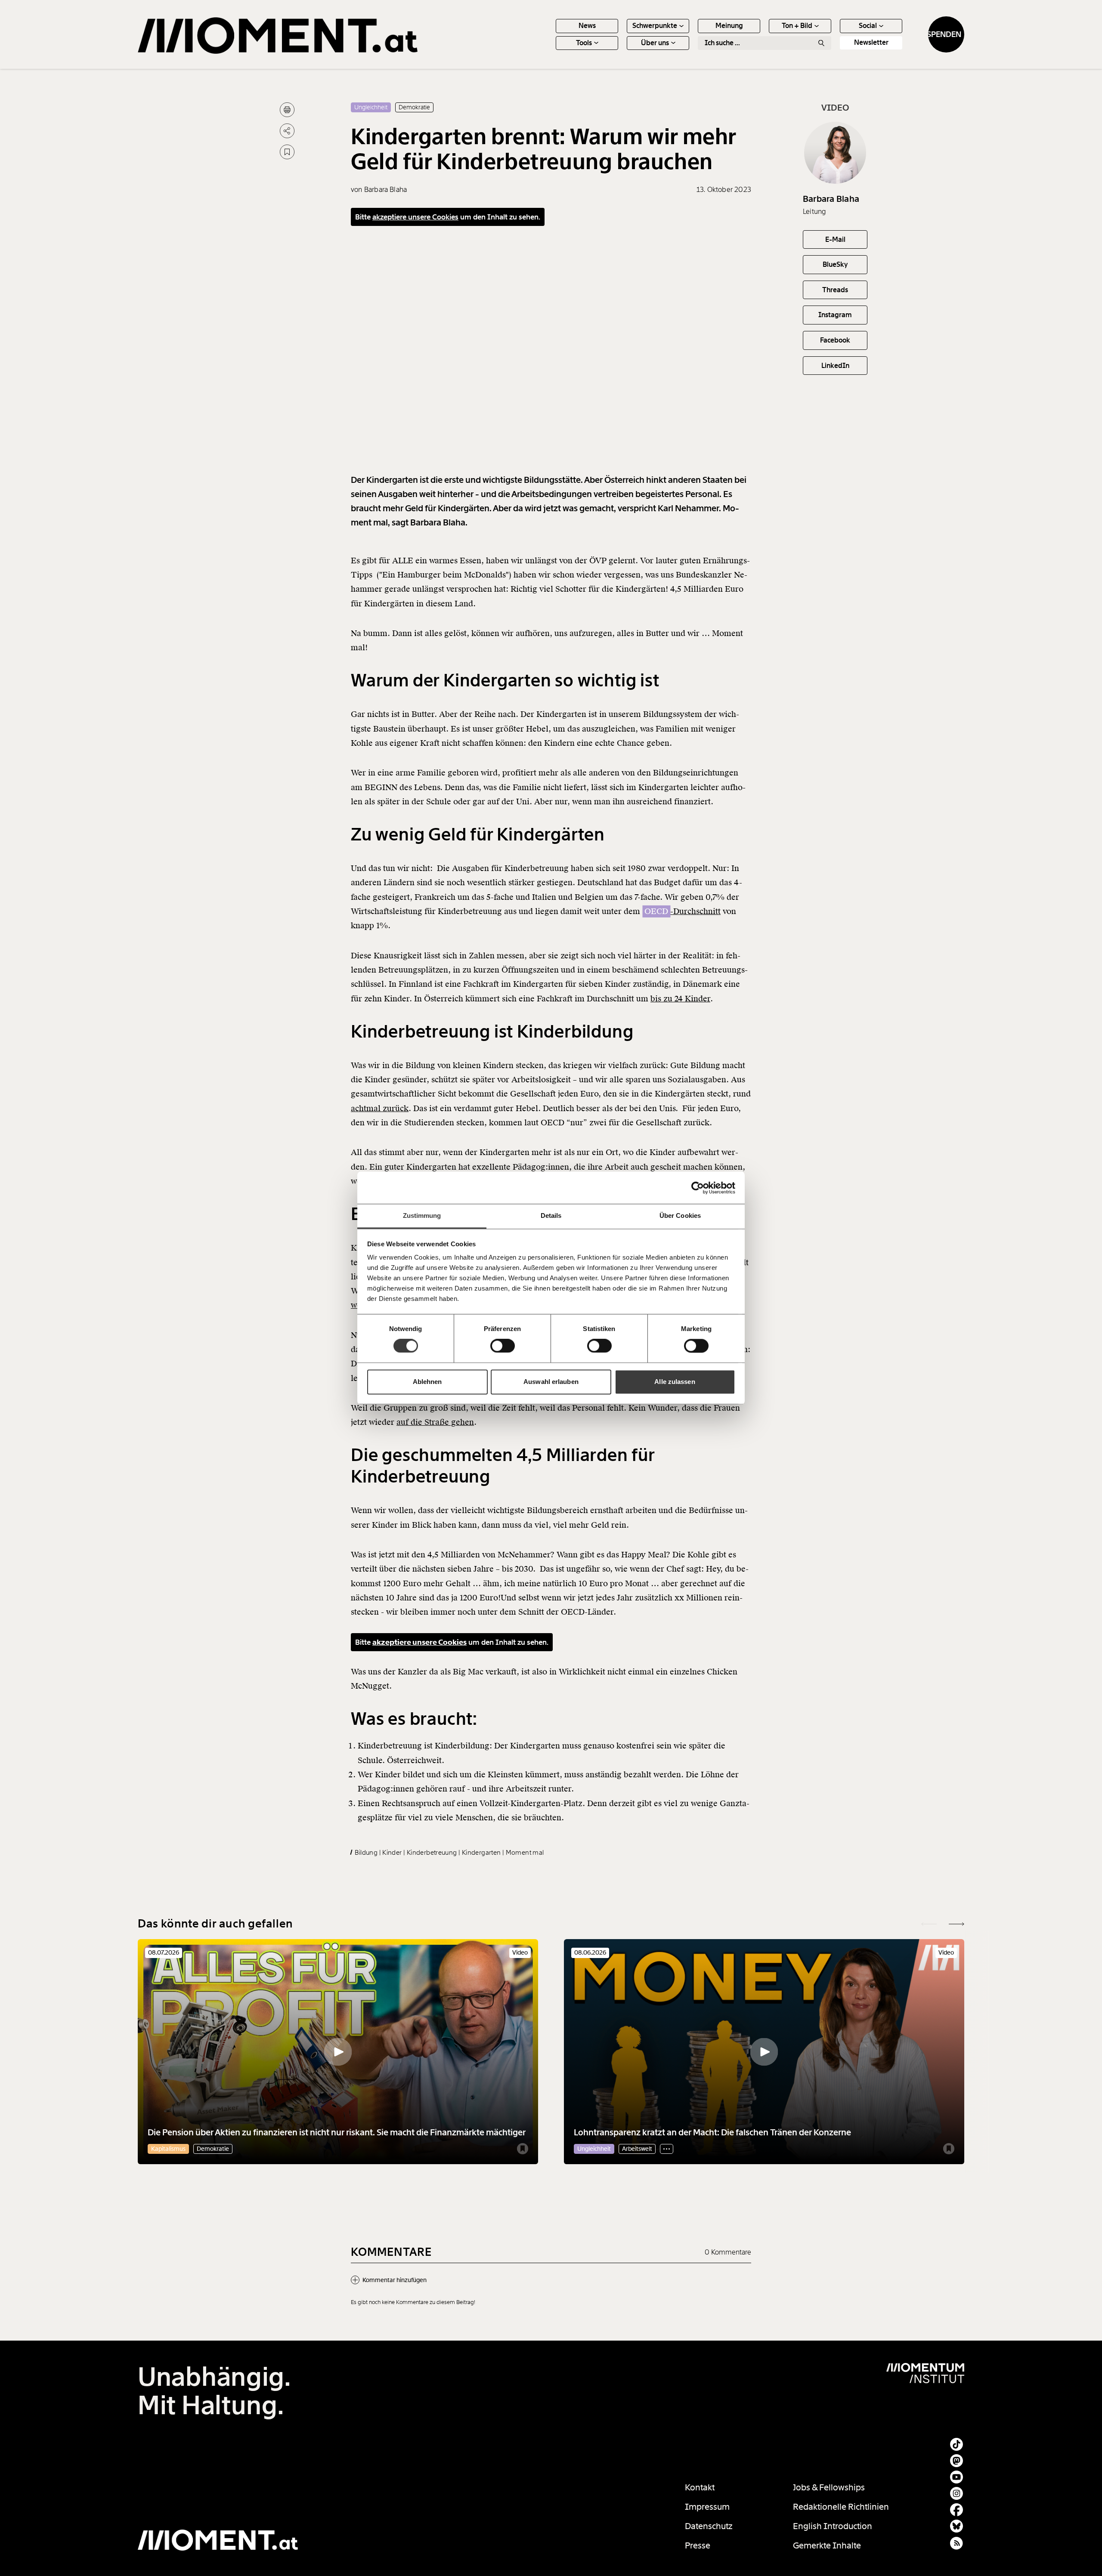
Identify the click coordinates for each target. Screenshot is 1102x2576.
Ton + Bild (797, 26)
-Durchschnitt (683, 911)
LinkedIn (835, 365)
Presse (698, 2545)
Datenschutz (709, 2526)
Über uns (655, 43)
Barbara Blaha (831, 199)
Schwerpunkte (655, 26)
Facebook (835, 340)
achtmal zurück (380, 1108)
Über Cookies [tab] (680, 1215)
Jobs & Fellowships (829, 2487)
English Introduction (833, 2526)
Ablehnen (427, 1382)
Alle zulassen (675, 1382)
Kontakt (700, 2487)
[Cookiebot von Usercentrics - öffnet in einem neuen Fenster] (698, 1188)
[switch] (503, 1346)
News (587, 26)
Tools (584, 43)
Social (868, 26)
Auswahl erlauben (551, 1382)
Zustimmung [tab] (422, 1215)
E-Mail (835, 239)
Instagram (835, 315)
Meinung (729, 26)
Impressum (707, 2507)
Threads (835, 290)
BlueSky (835, 264)
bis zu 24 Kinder (680, 999)
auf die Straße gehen (435, 1422)
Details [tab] (551, 1215)
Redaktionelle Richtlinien (841, 2507)
